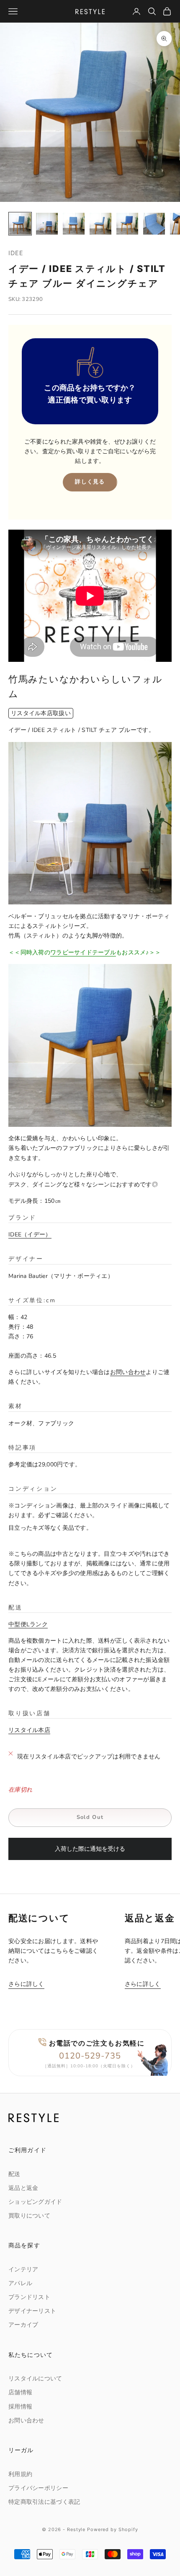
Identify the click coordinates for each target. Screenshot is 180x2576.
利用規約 (20, 2474)
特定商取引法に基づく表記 (44, 2502)
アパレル (20, 2283)
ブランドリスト (29, 2297)
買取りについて (29, 2216)
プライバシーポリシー (38, 2488)
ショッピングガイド (35, 2202)
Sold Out (90, 1817)
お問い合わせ (128, 1372)
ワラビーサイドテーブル (83, 952)
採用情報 (20, 2407)
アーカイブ (23, 2325)
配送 (14, 2174)
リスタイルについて (35, 2379)
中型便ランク (28, 1624)
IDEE (16, 253)
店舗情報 (20, 2392)
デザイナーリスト (32, 2311)
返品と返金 (23, 2188)
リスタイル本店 (29, 1730)
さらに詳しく (26, 1984)
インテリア (23, 2269)
